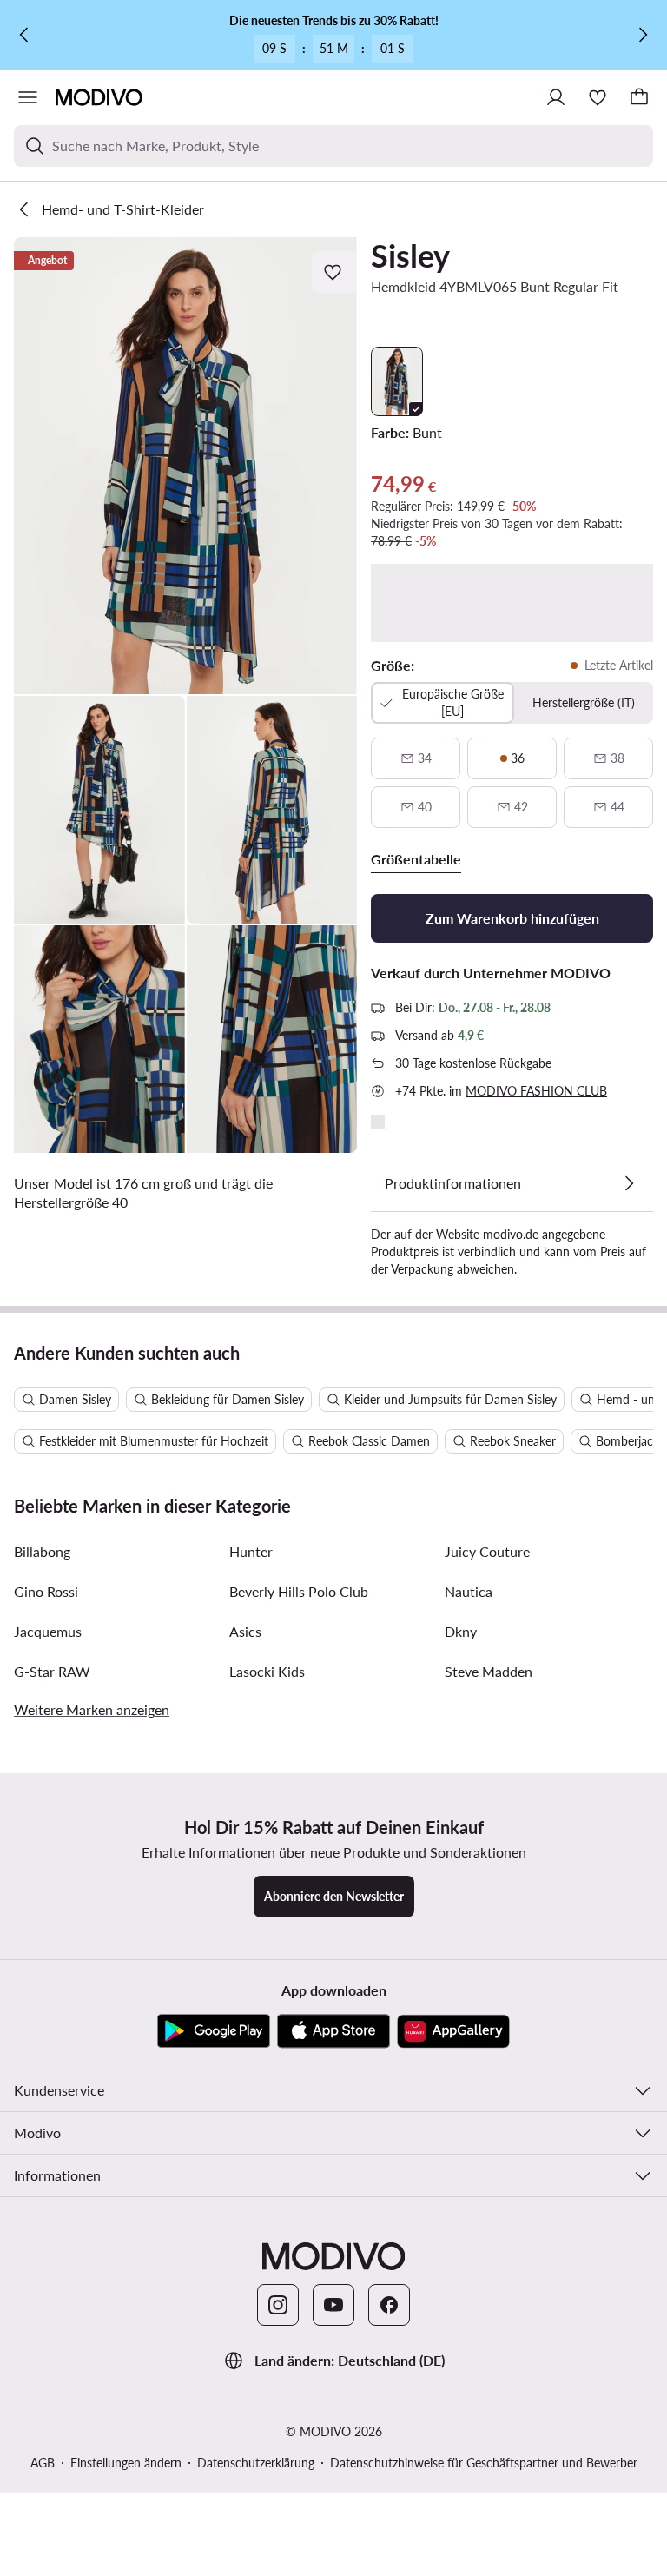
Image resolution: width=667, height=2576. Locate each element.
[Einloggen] (556, 97)
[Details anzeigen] (629, 1183)
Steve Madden (489, 1671)
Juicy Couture (487, 1551)
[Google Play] (214, 2031)
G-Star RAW (52, 1671)
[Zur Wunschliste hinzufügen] (334, 272)
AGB (43, 2463)
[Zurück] (24, 35)
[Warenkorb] (639, 97)
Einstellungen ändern (126, 2463)
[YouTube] (333, 2305)
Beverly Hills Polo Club (299, 1591)
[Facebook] (389, 2305)
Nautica (469, 1591)
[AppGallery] (453, 2031)
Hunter (251, 1551)
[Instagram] (278, 2305)
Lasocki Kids (267, 1671)
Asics (245, 1631)
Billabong (42, 1551)
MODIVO (581, 973)
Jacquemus (48, 1631)
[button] (185, 466)
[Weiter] (643, 35)
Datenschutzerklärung (256, 2463)
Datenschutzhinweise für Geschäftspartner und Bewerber (484, 2463)
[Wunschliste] (598, 97)
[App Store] (333, 2031)
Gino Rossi (46, 1591)
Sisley (410, 255)
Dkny (461, 1631)
